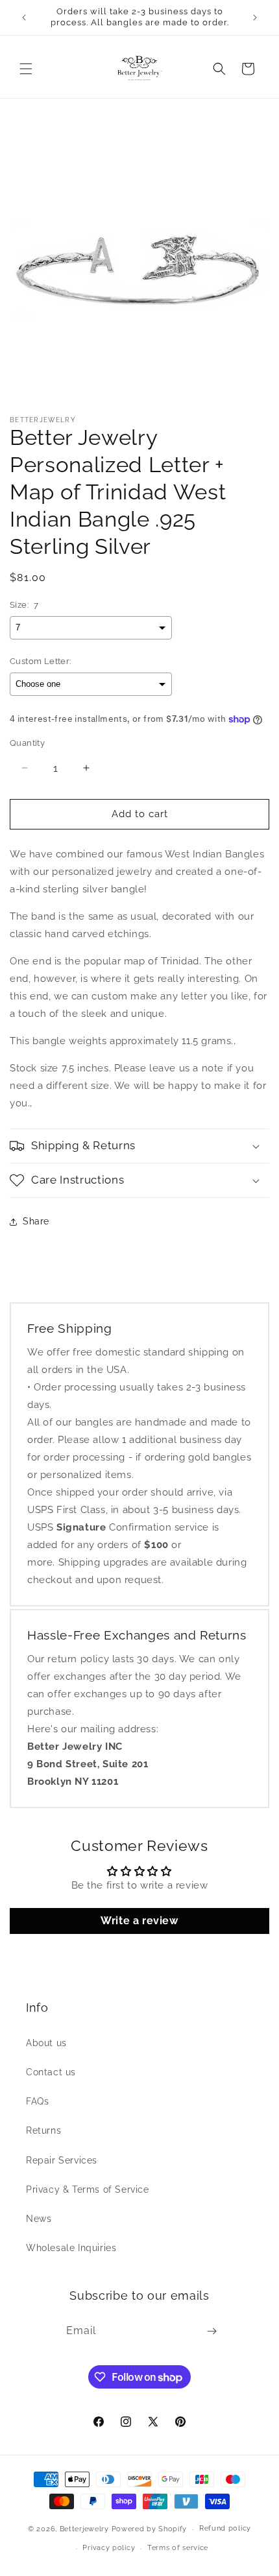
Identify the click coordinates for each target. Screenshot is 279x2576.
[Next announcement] (255, 18)
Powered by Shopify (150, 2529)
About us (46, 2043)
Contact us (51, 2072)
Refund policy (225, 2528)
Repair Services (62, 2160)
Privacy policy (109, 2548)
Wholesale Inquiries (71, 2248)
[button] (26, 69)
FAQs (37, 2101)
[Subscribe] (212, 2331)
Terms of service (178, 2548)
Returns (43, 2130)
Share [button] (36, 1221)
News (39, 2219)
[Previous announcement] (24, 18)
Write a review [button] (139, 1921)
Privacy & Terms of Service (88, 2189)
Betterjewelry (84, 2529)
